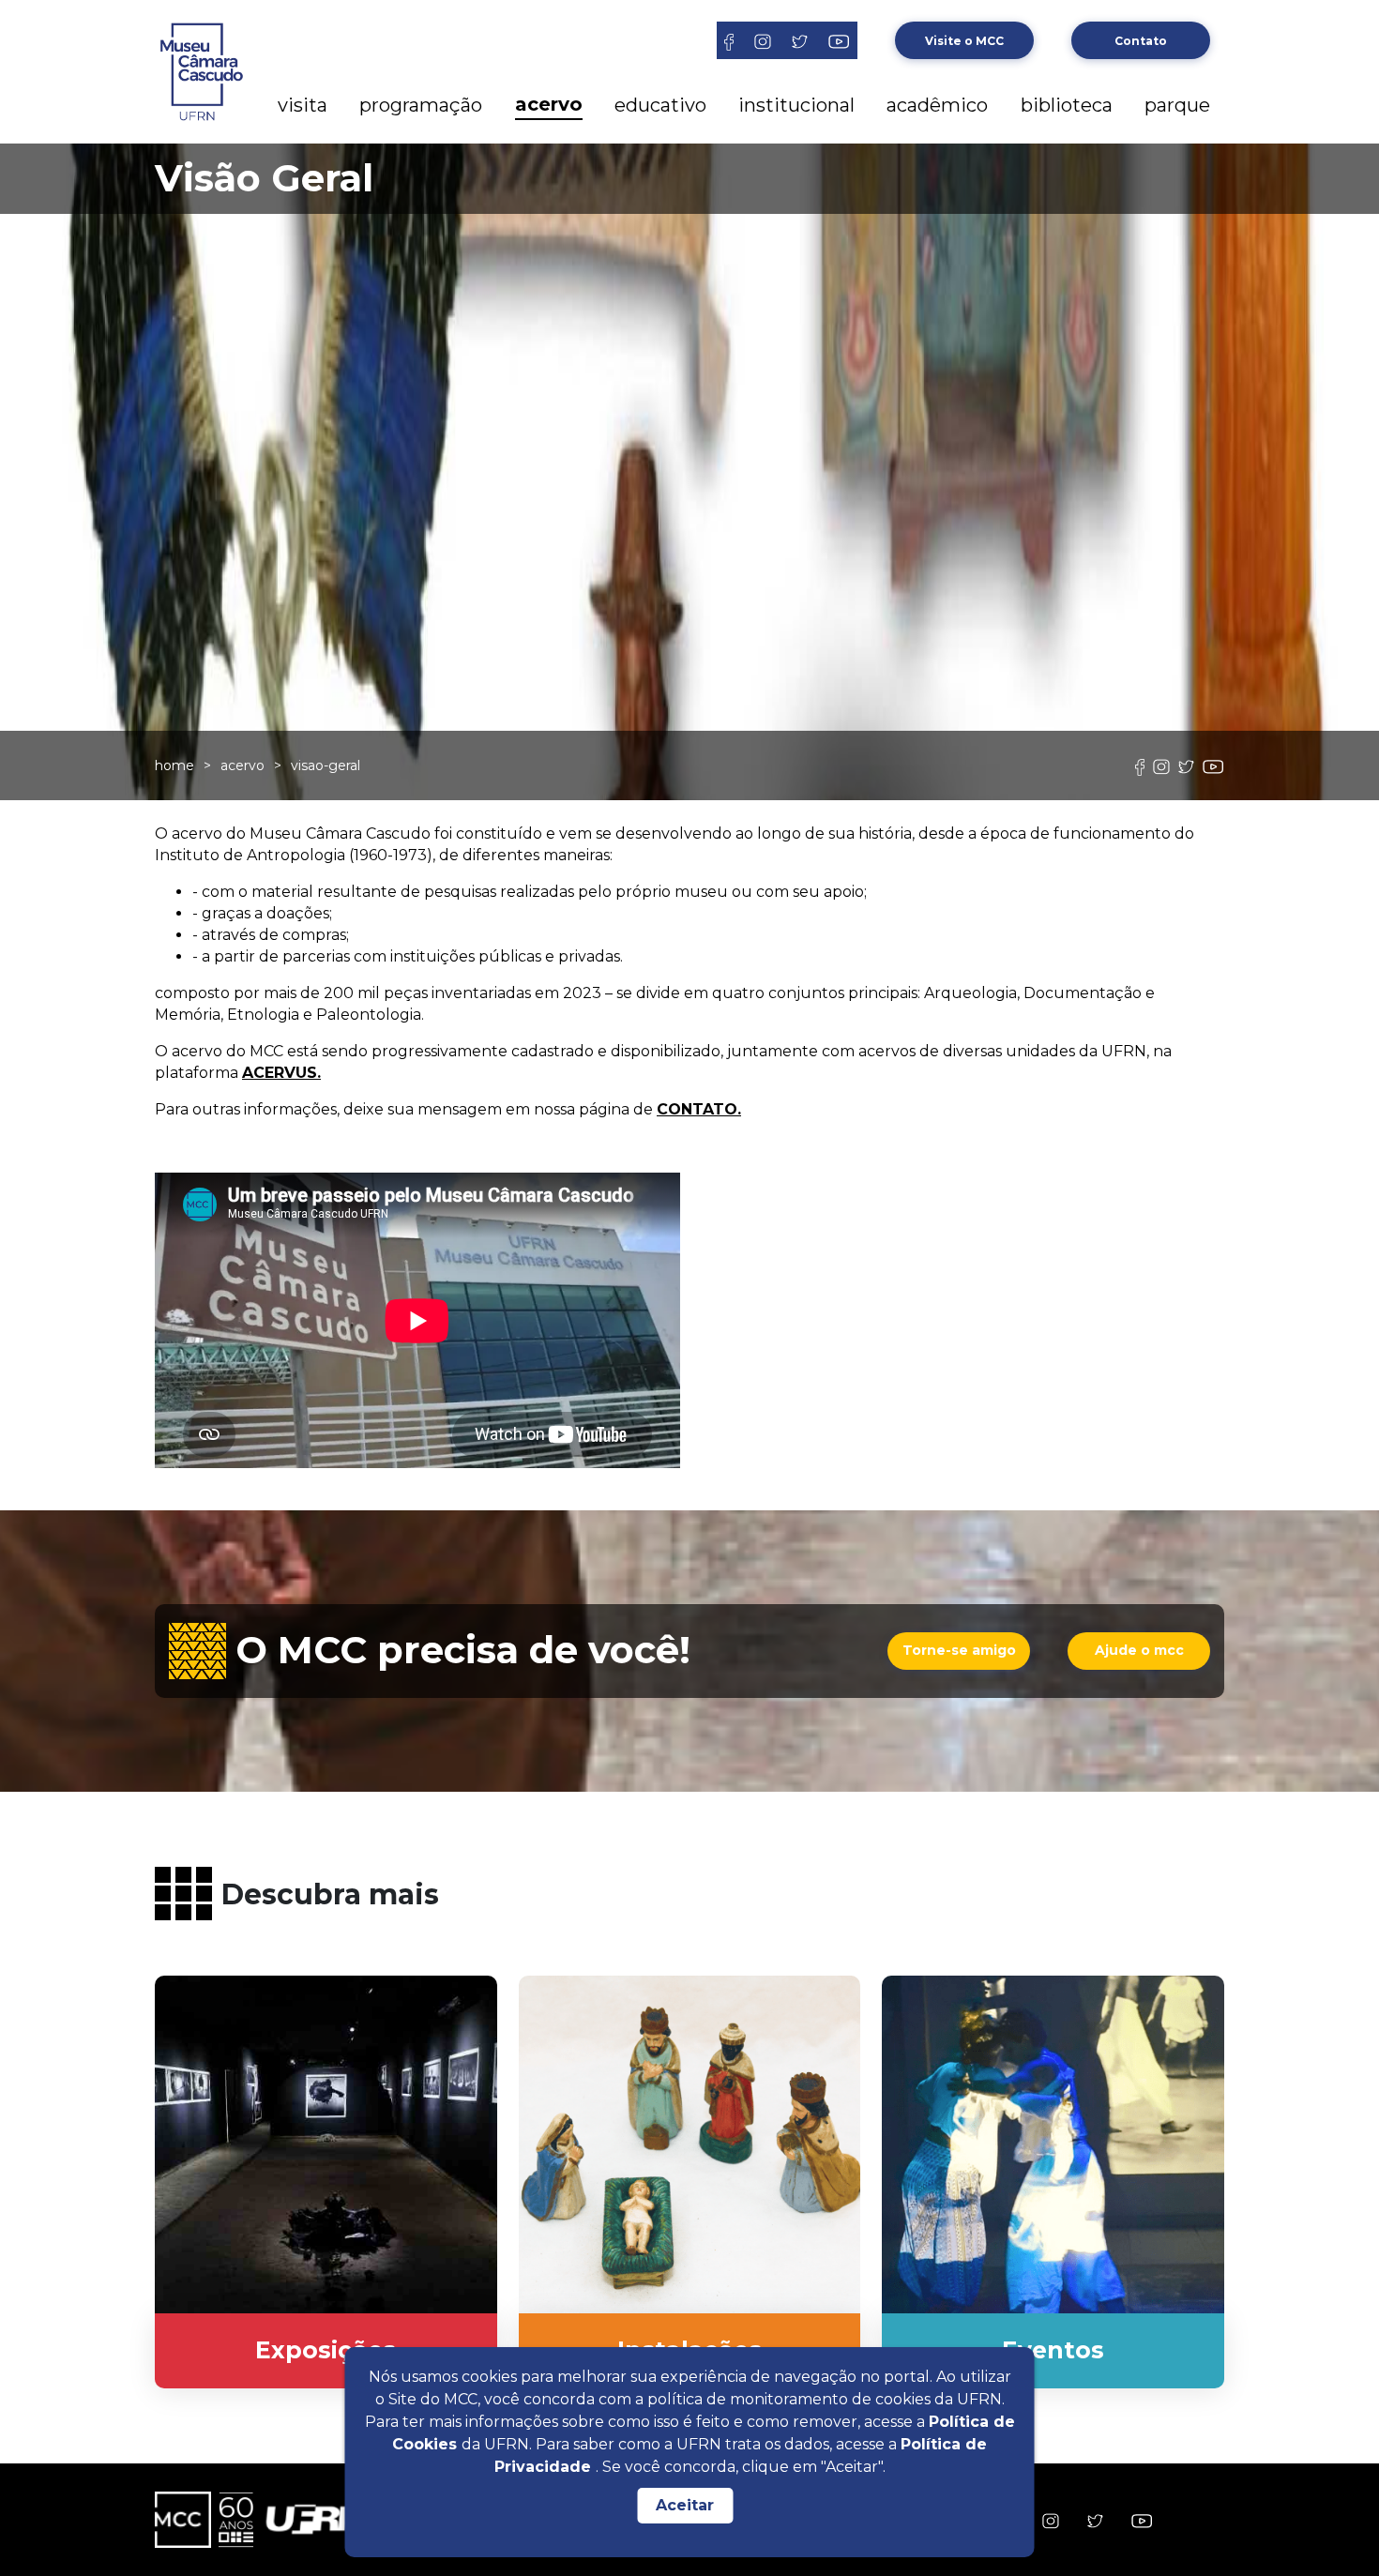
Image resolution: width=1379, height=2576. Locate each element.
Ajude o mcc (1139, 1650)
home (174, 765)
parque (1177, 105)
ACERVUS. (281, 1073)
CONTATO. (699, 1109)
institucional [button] (796, 105)
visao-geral (326, 765)
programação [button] (421, 105)
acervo (242, 765)
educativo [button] (660, 105)
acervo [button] (549, 104)
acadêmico (937, 105)
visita (303, 105)
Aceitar (685, 2505)
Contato (1141, 41)
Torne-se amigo (959, 1650)
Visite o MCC (964, 41)
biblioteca (1067, 105)
